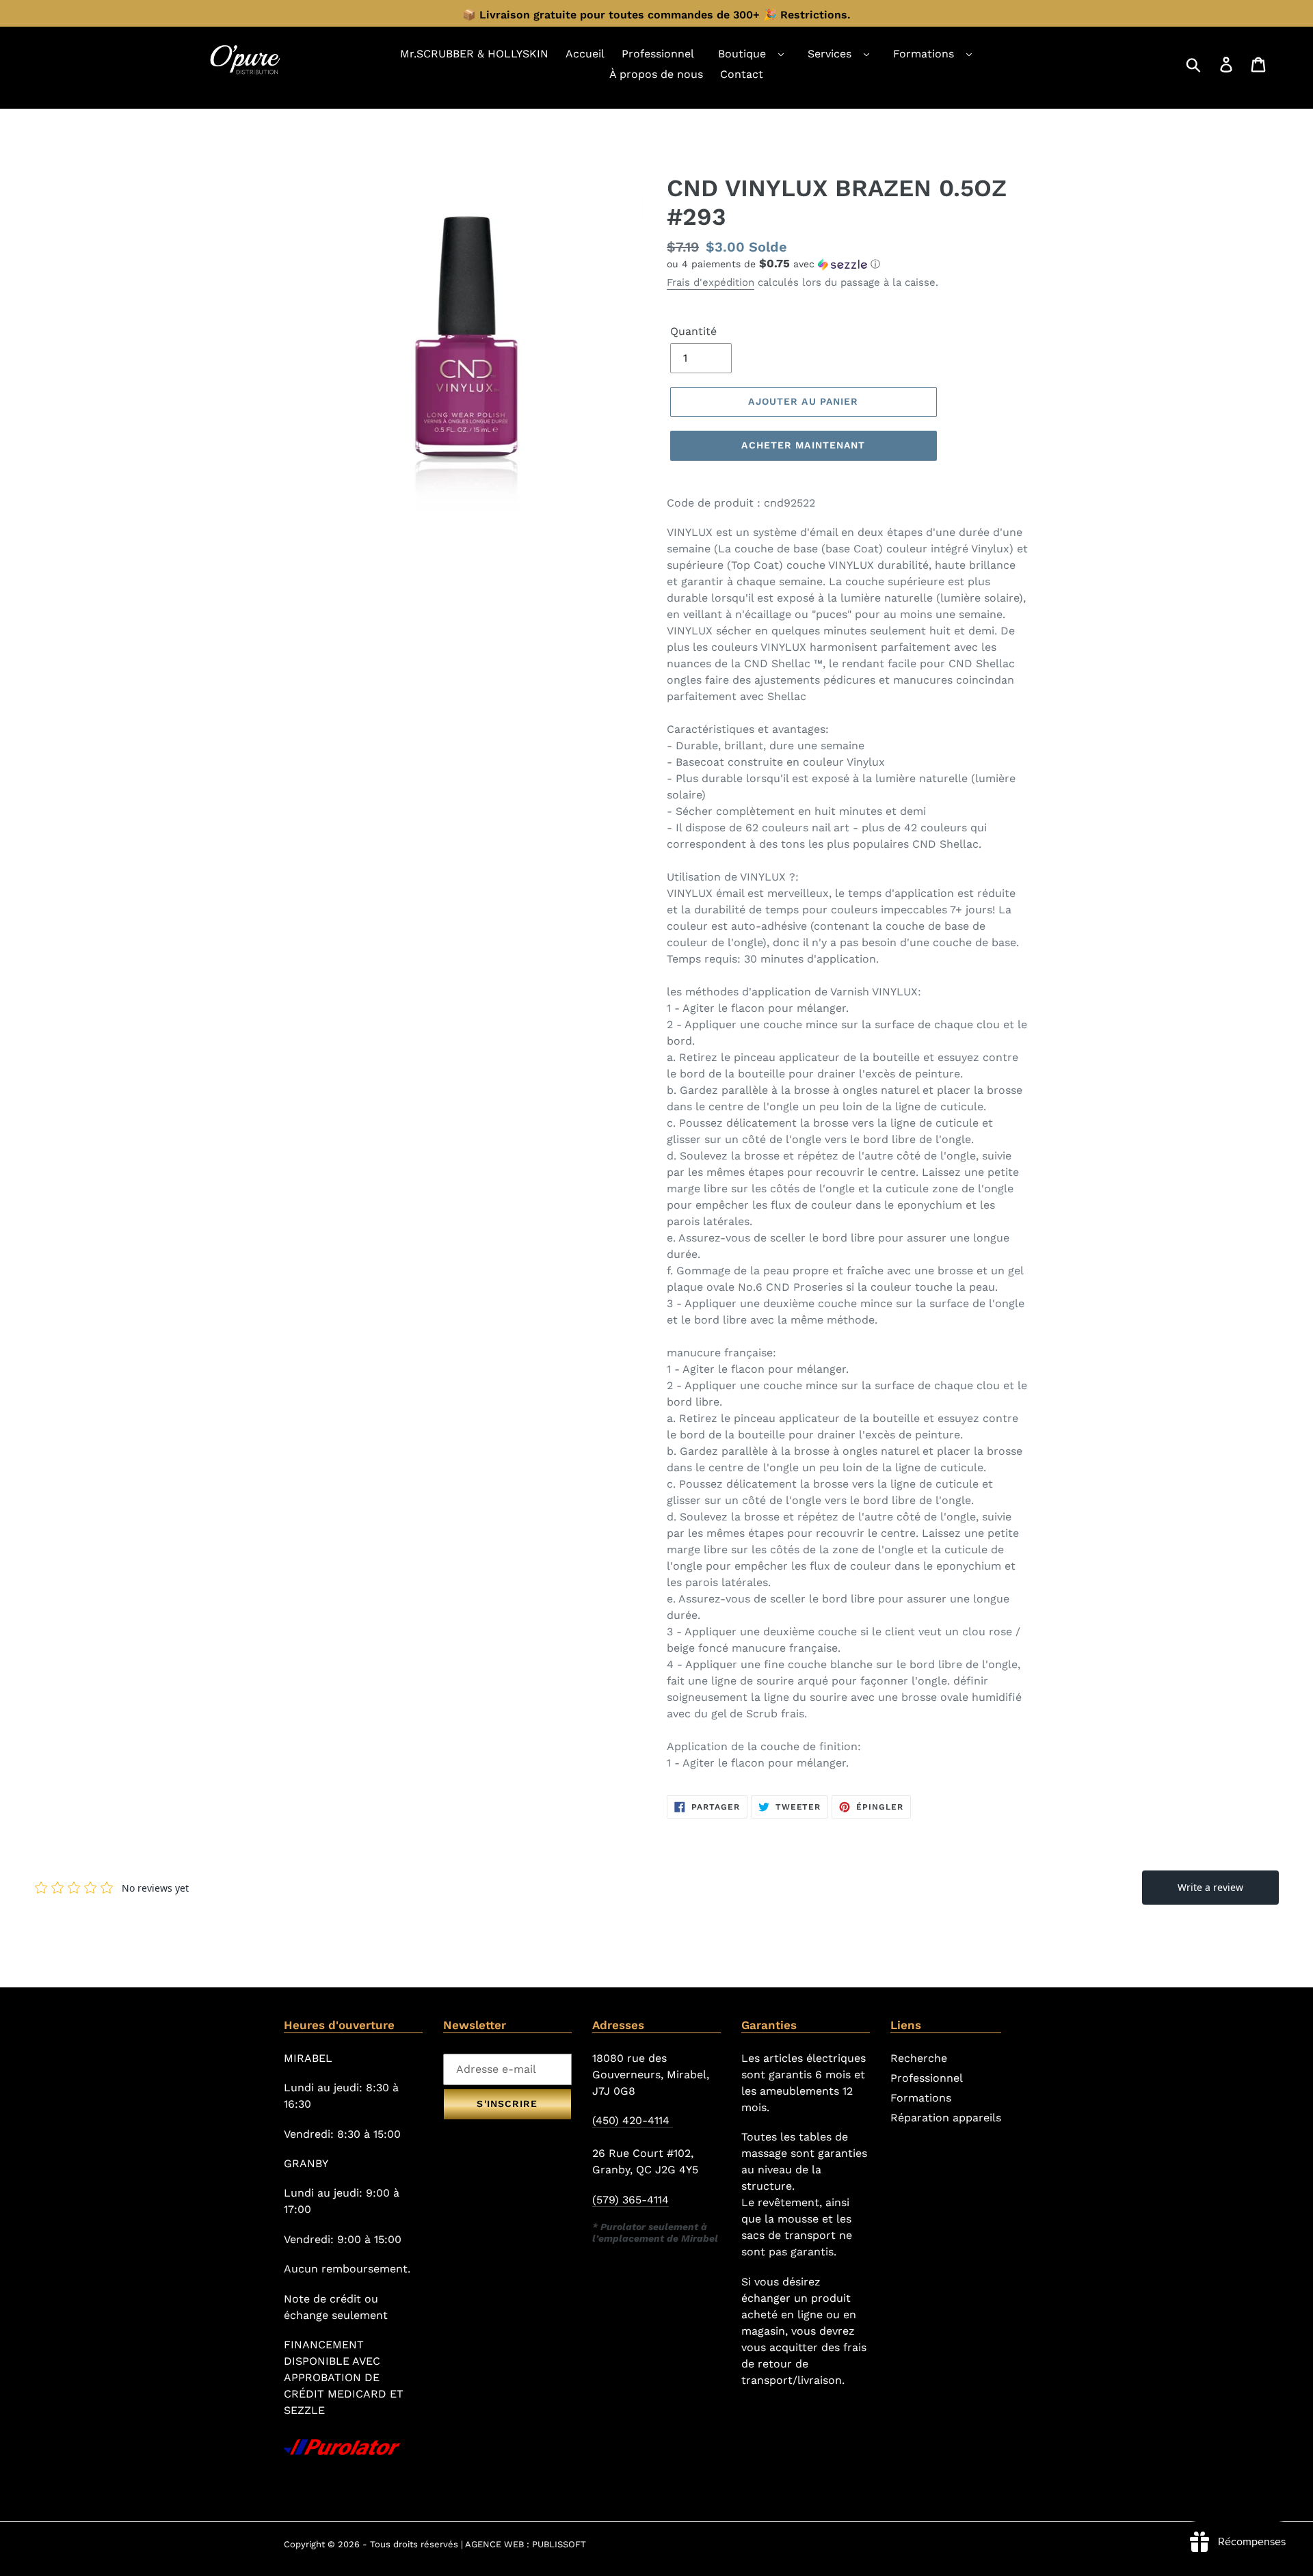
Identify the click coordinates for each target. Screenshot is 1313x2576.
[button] (848, 264)
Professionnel (927, 2078)
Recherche (919, 2058)
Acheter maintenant (803, 445)
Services (830, 54)
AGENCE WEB (494, 2544)
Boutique (742, 54)
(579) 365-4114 (631, 2200)
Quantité (693, 331)
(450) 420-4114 (633, 2120)
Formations (924, 54)
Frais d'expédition (711, 282)
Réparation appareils (946, 2118)
